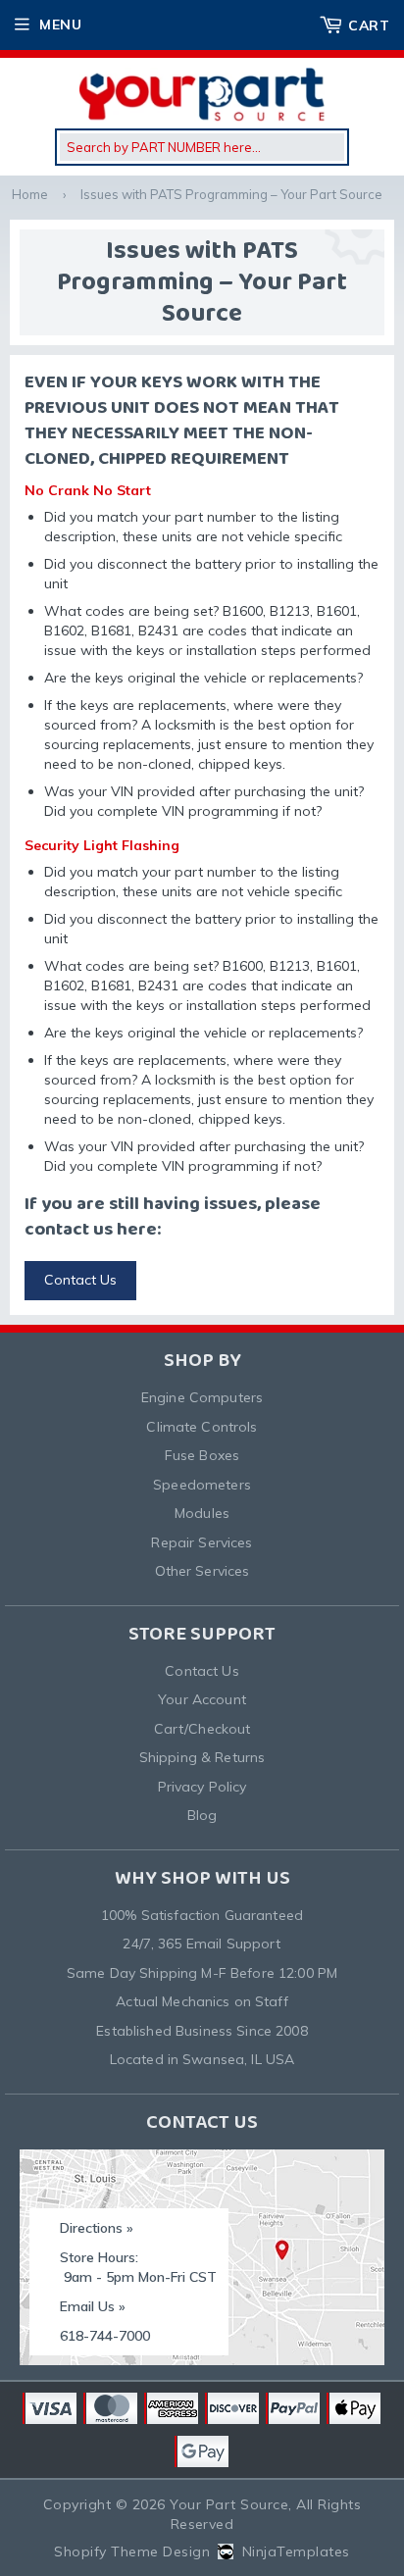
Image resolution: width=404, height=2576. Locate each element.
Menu (60, 25)
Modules (202, 1513)
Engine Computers (202, 1397)
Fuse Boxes (202, 1455)
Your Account (202, 1699)
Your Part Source (229, 2504)
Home (30, 194)
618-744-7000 (105, 2336)
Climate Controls (202, 1427)
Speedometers (202, 1485)
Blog (202, 1815)
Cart (369, 25)
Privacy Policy (202, 1787)
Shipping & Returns (202, 1757)
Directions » (97, 2228)
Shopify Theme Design (132, 2551)
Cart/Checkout (202, 1729)
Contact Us (80, 1280)
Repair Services (202, 1542)
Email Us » (93, 2306)
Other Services (202, 1571)
